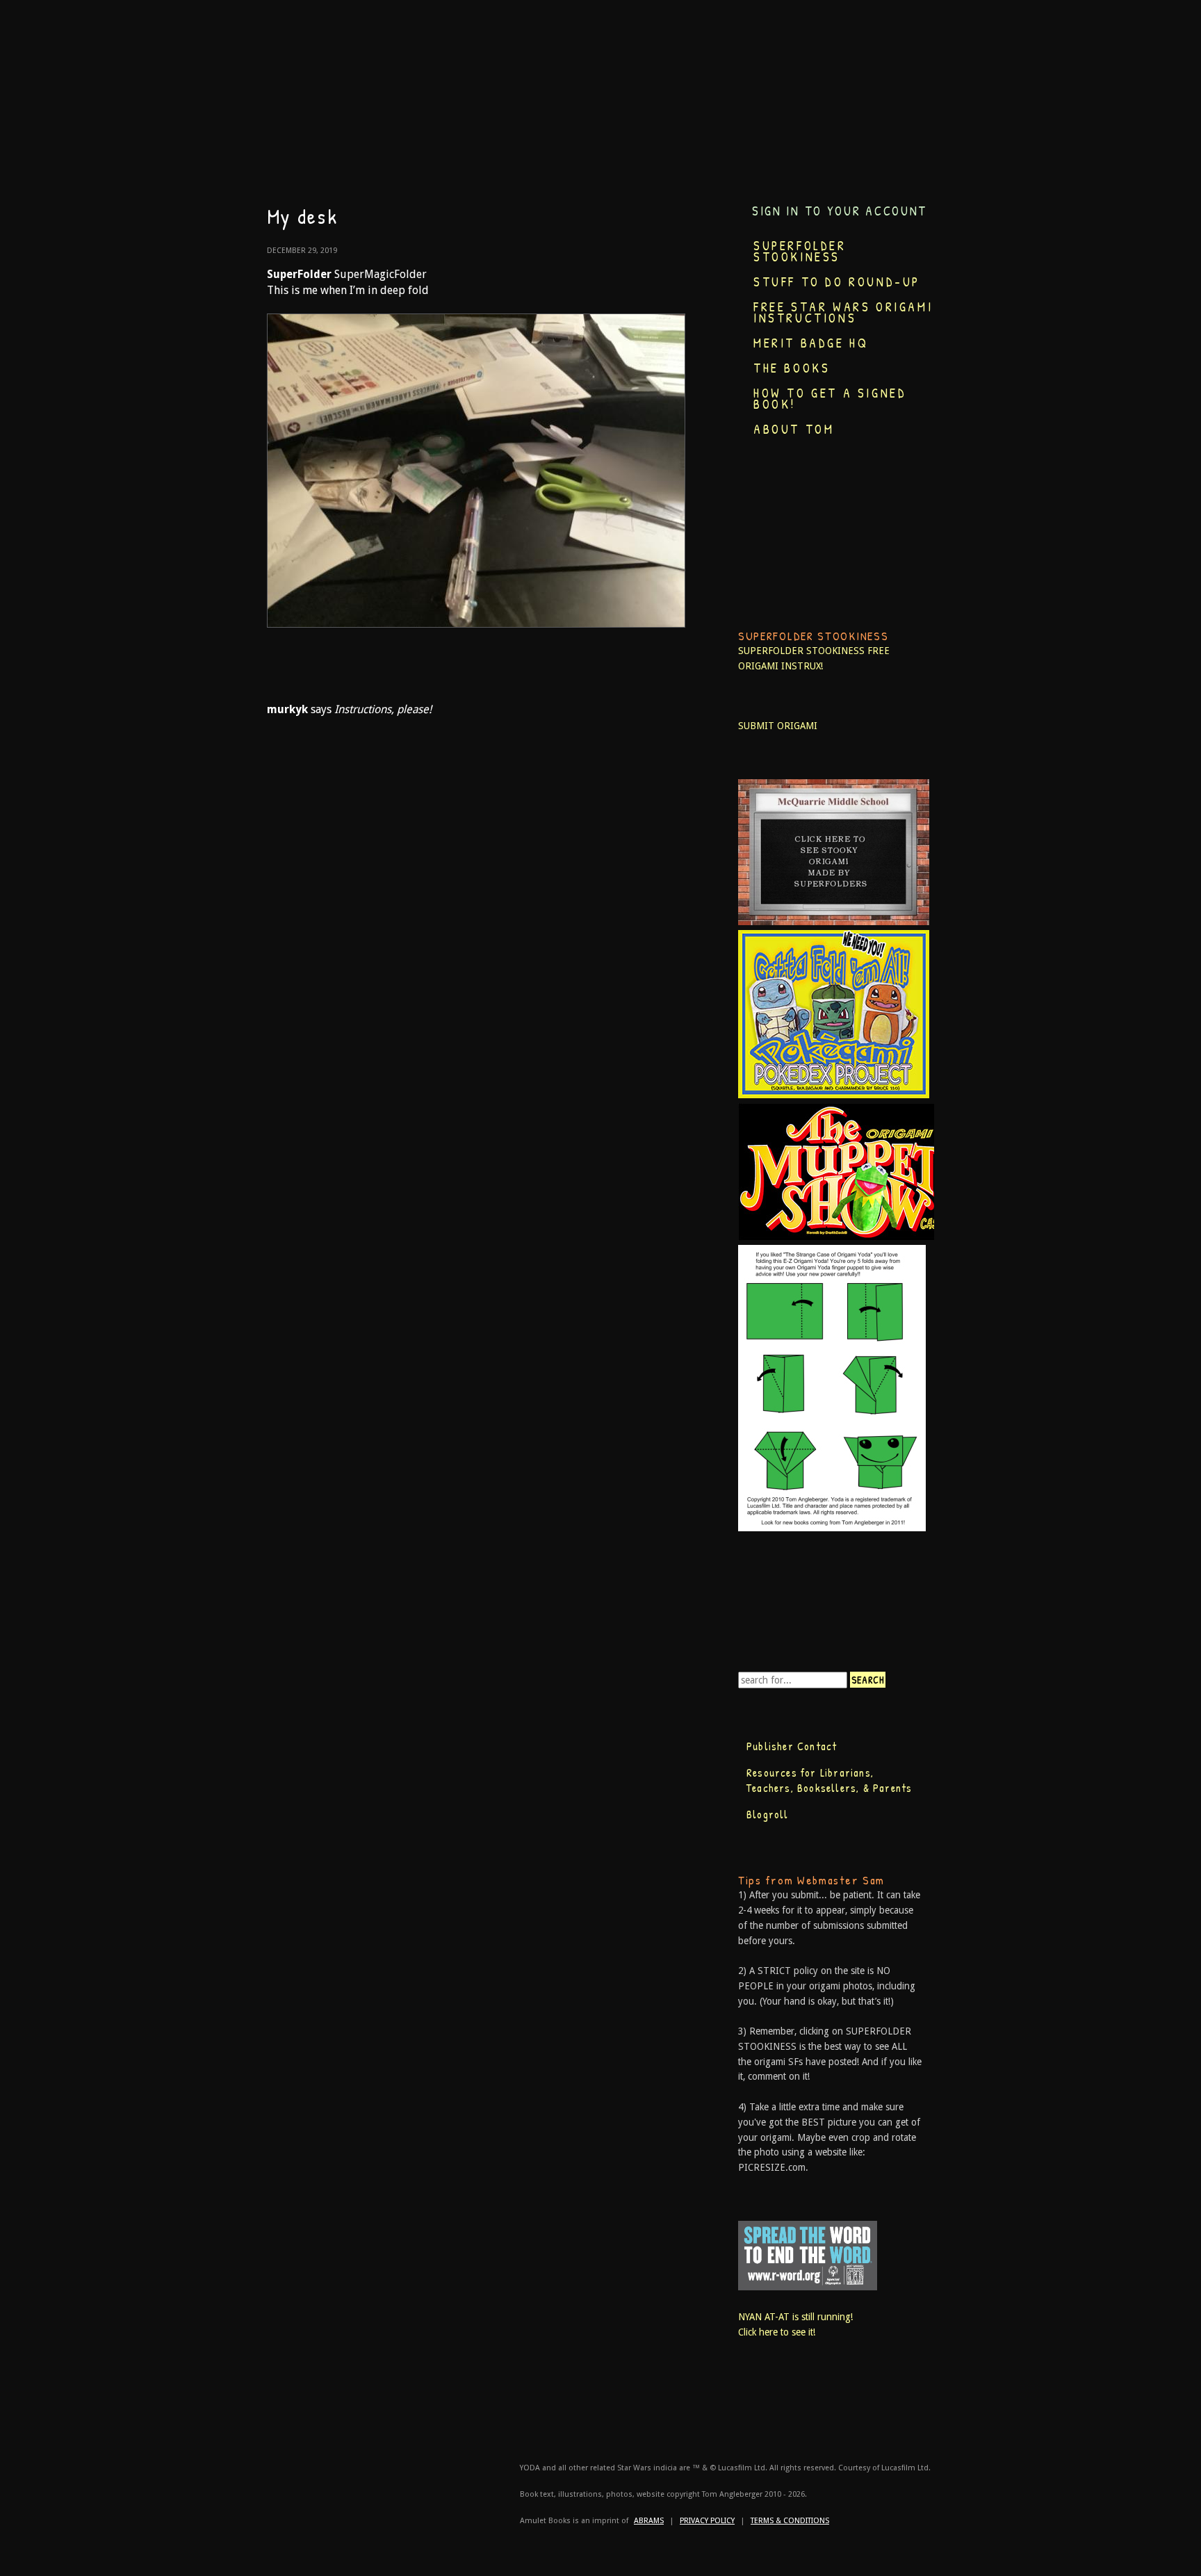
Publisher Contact (792, 1746)
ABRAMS (649, 2521)
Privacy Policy (707, 2521)
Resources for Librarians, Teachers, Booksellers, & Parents (829, 1780)
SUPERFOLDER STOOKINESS (801, 651)
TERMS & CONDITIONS (790, 2521)
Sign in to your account (840, 211)
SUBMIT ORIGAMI (778, 726)
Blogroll (768, 1814)
